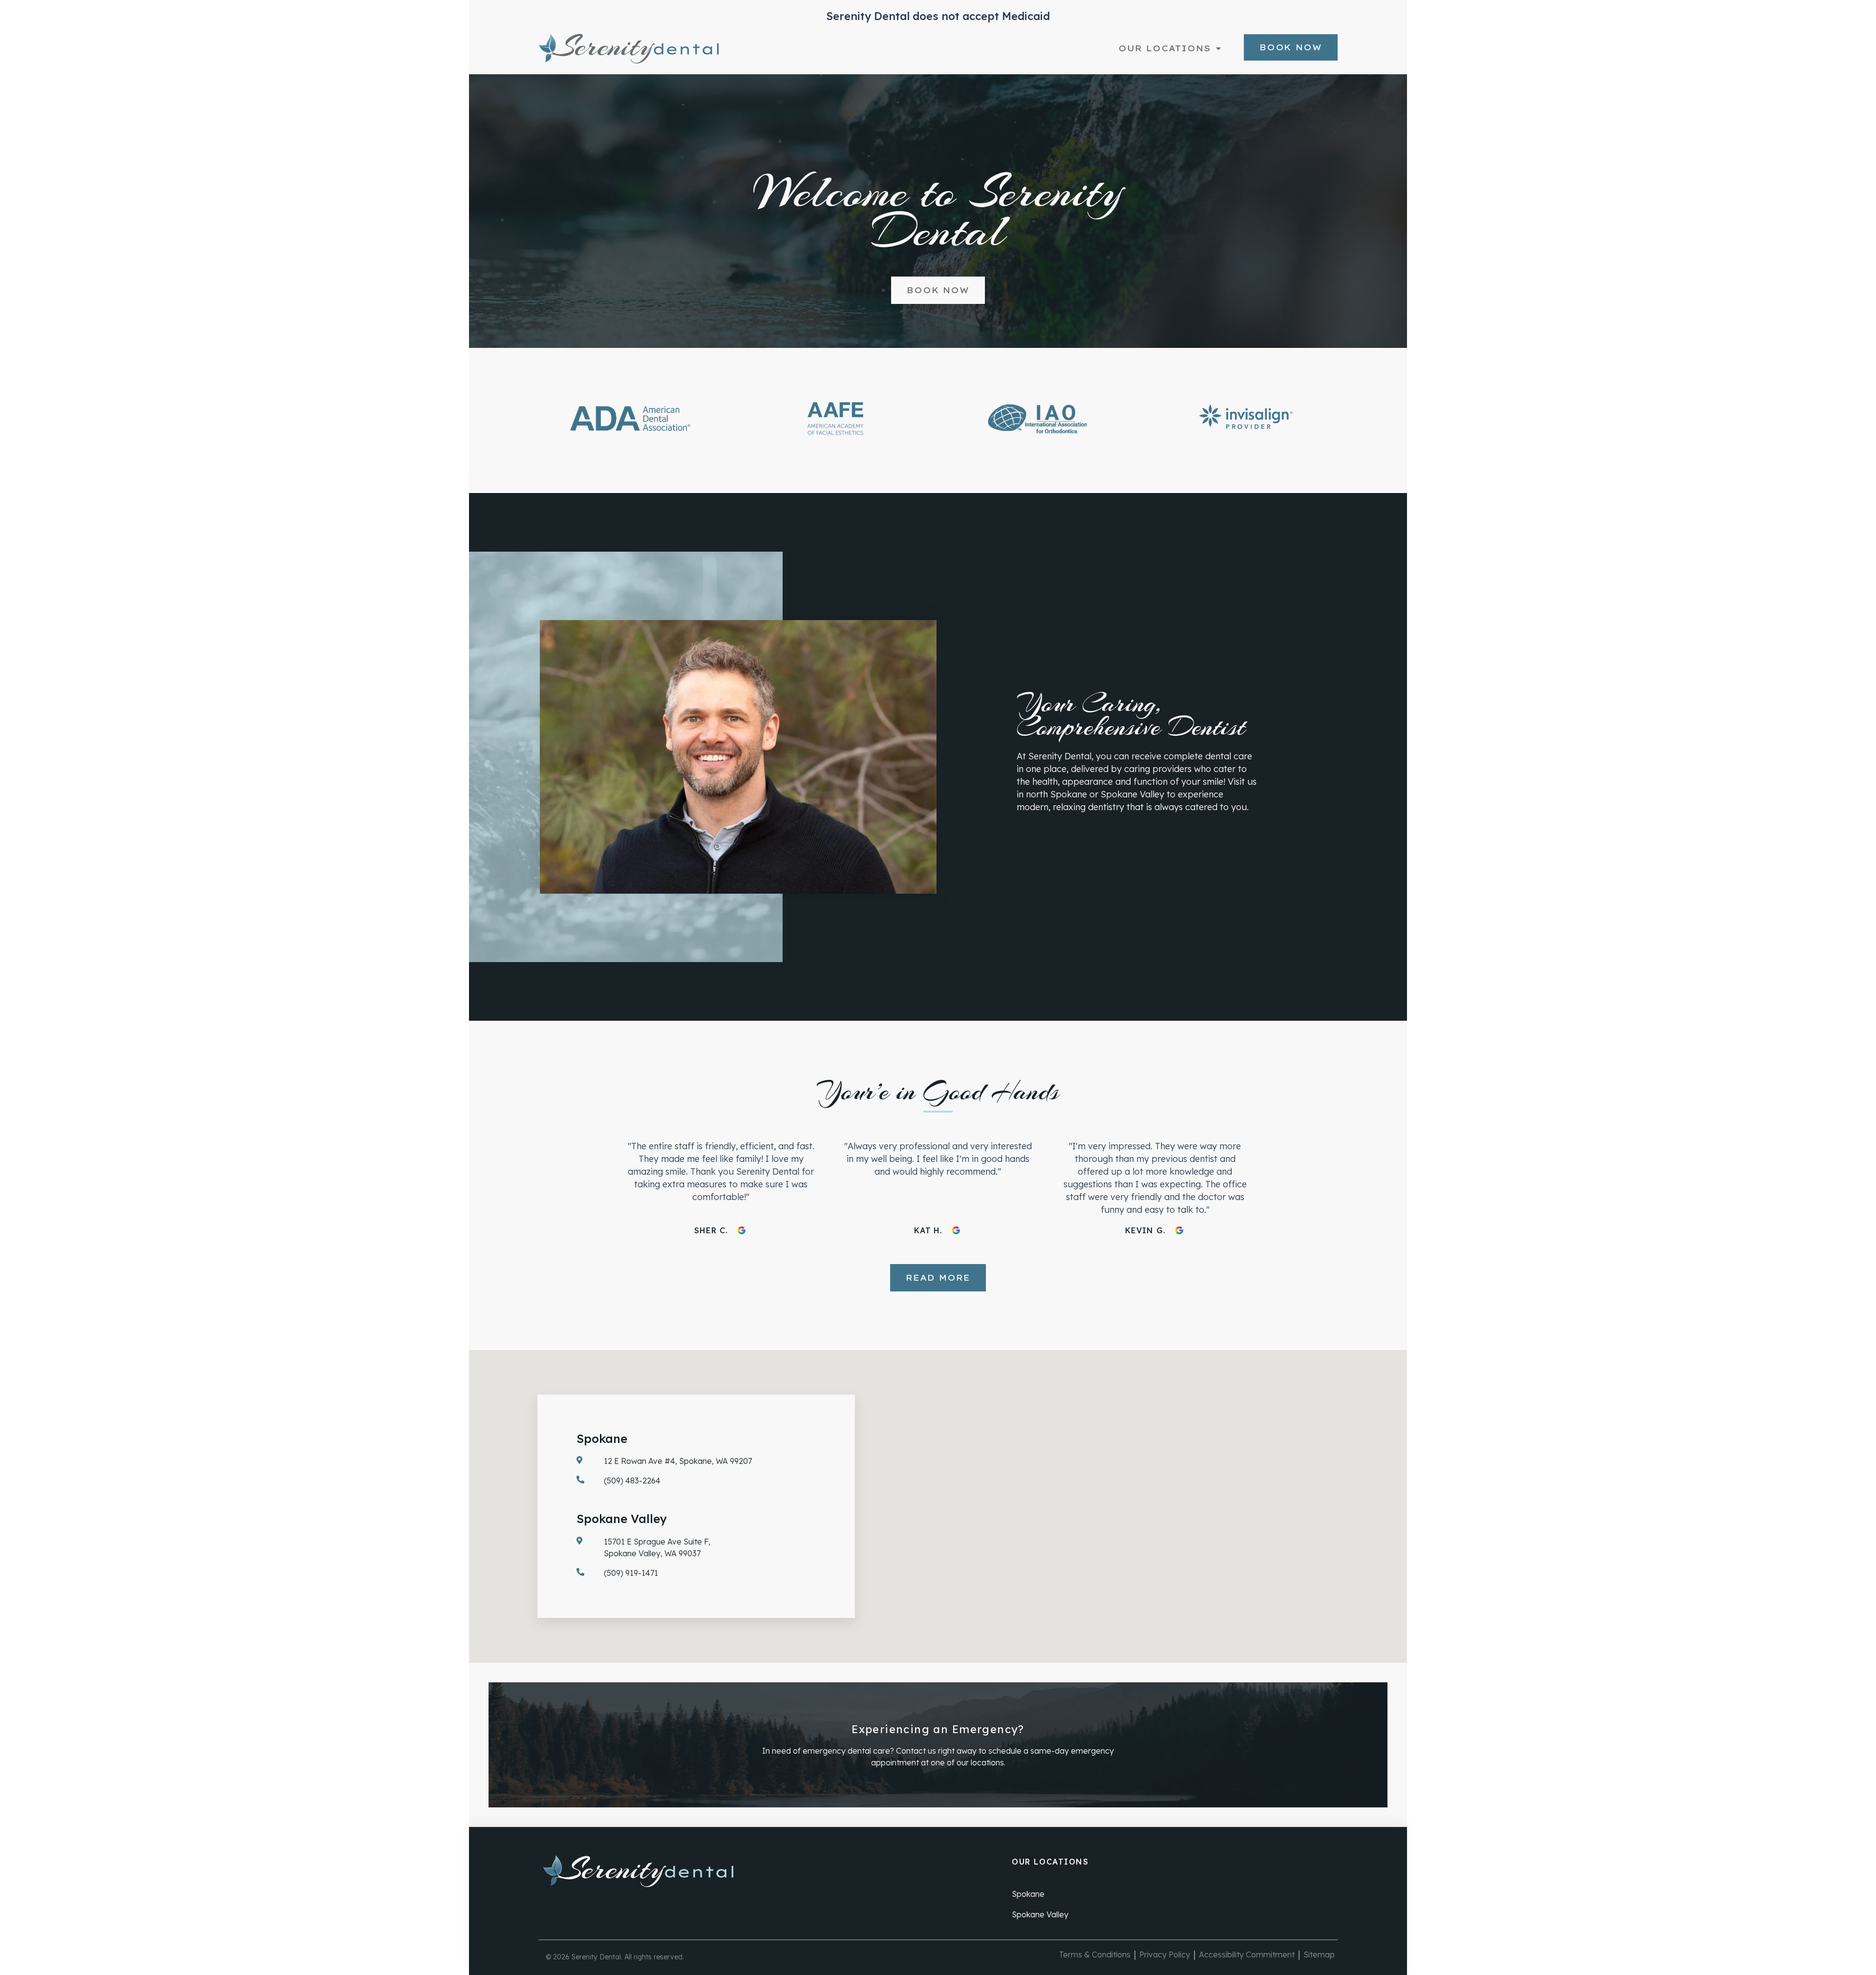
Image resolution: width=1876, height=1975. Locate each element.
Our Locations (1165, 48)
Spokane (1028, 1894)
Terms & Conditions (1095, 1954)
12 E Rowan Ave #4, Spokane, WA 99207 (678, 1461)
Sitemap (1319, 1954)
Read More (938, 1278)
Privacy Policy (1165, 1954)
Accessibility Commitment (1247, 1954)
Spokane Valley (1040, 1914)
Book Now (1291, 47)
